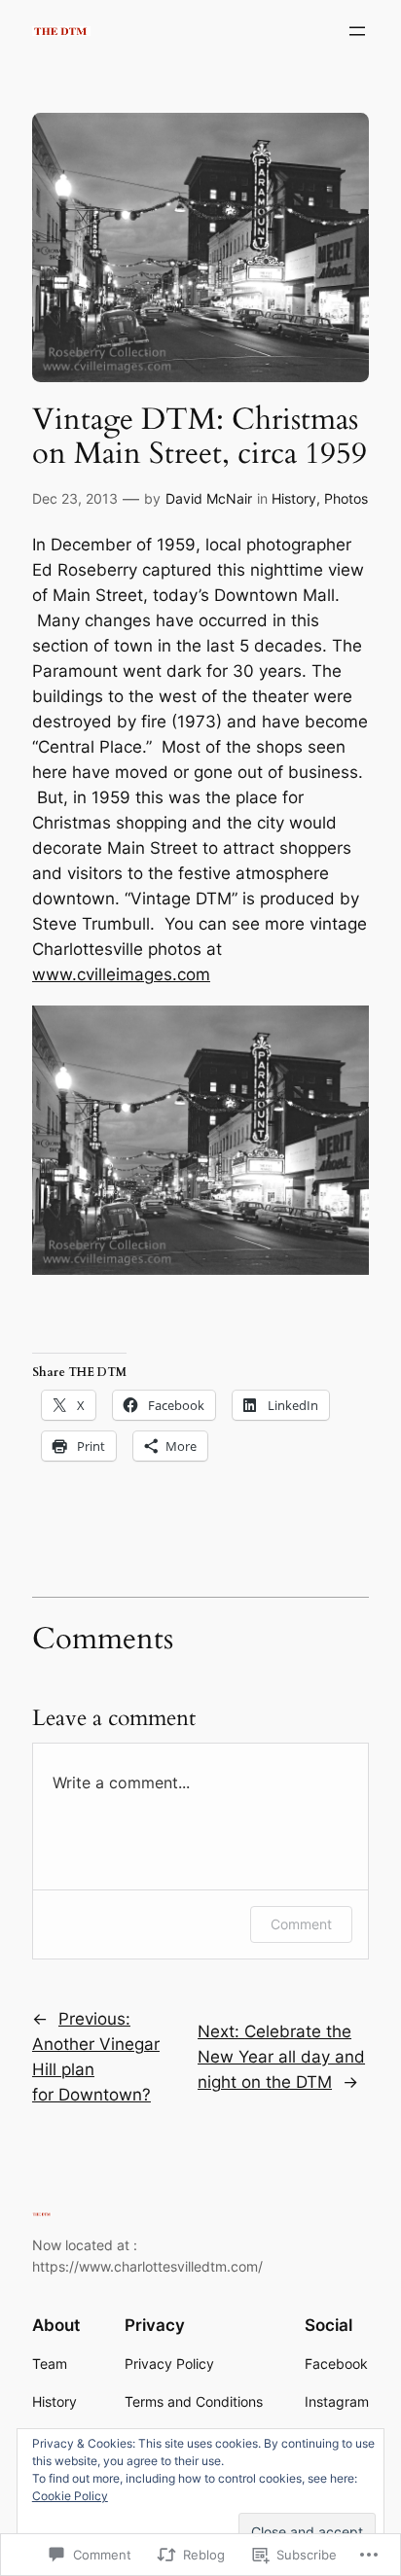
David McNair (209, 498)
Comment (301, 1924)
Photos (346, 498)
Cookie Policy (70, 2496)
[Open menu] (357, 31)
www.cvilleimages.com (121, 974)
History (294, 498)
